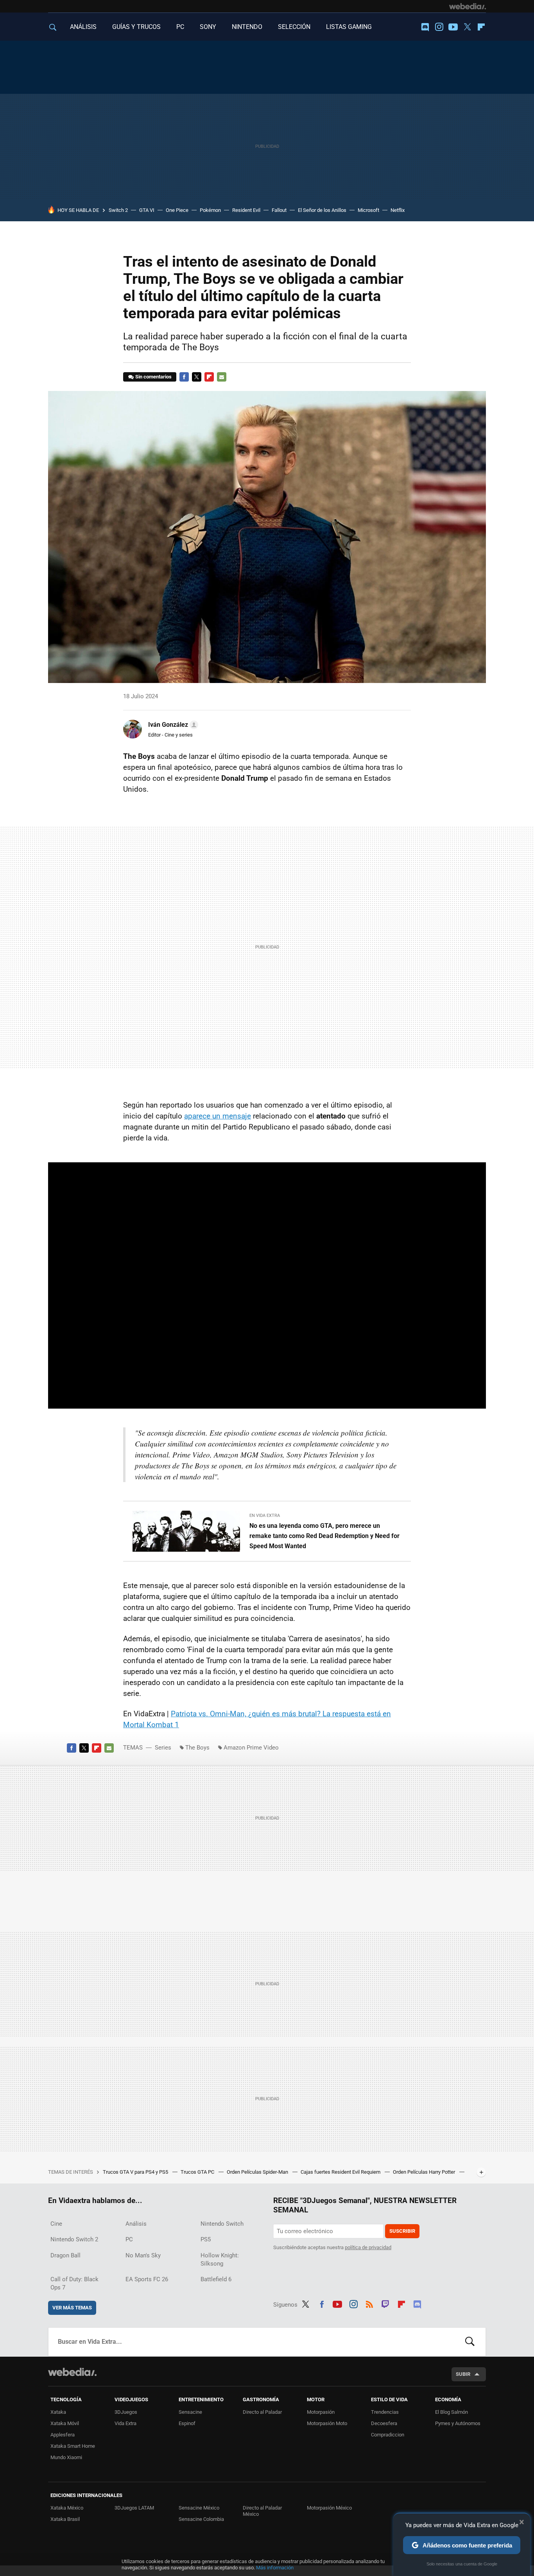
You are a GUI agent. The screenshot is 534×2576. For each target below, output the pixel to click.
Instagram (439, 27)
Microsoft (368, 210)
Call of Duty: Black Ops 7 (74, 2283)
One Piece (177, 210)
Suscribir (402, 2231)
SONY (208, 27)
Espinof (187, 2423)
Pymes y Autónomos (458, 2423)
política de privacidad (368, 2247)
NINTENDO (247, 27)
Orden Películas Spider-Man (258, 2172)
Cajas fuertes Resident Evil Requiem (341, 2172)
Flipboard (481, 27)
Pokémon (210, 210)
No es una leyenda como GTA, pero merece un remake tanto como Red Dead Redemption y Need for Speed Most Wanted (324, 1536)
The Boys (197, 1748)
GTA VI (147, 210)
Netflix (398, 210)
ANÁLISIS (83, 27)
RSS (369, 2303)
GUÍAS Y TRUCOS (136, 27)
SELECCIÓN (294, 27)
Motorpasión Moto (327, 2423)
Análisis (136, 2224)
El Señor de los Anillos (322, 210)
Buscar (470, 2342)
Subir (463, 2374)
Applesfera (63, 2435)
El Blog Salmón (452, 2412)
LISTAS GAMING (349, 27)
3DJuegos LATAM (134, 2508)
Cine (56, 2224)
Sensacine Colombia (201, 2519)
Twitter (467, 27)
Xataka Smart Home (73, 2446)
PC (180, 27)
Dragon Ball (65, 2255)
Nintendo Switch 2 (74, 2239)
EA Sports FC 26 (147, 2279)
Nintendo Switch (222, 2224)
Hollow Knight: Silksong (220, 2260)
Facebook (184, 377)
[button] (172, 725)
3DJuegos (126, 2412)
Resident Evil (246, 210)
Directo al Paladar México (262, 2511)
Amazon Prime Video (251, 1748)
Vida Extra (125, 2423)
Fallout (279, 210)
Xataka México (67, 2508)
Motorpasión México (329, 2508)
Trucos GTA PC (198, 2172)
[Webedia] (468, 6)
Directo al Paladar (262, 2412)
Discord (425, 27)
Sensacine (190, 2412)
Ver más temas (72, 2308)
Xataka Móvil (65, 2423)
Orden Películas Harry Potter (425, 2172)
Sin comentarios (153, 377)
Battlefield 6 (216, 2279)
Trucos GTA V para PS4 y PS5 (136, 2172)
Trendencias (385, 2412)
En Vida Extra (265, 1516)
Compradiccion (388, 2435)
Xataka (58, 2412)
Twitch (385, 2303)
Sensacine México (199, 2508)
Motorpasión (321, 2412)
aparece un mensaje (218, 1116)
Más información (275, 2568)
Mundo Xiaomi (66, 2457)
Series (163, 1748)
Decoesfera (384, 2423)
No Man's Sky (143, 2255)
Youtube (453, 27)
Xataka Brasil (65, 2519)
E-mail (222, 377)
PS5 (206, 2239)
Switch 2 (118, 210)
